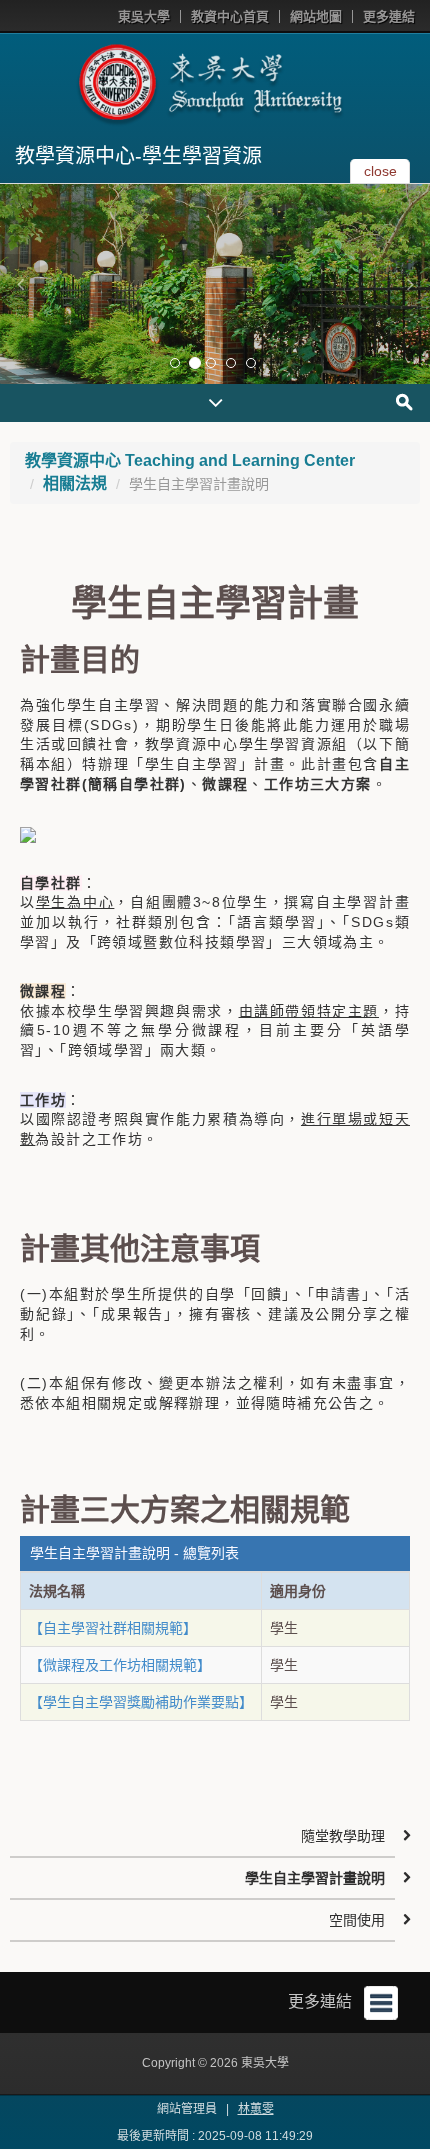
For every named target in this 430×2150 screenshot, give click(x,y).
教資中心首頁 (230, 16)
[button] (20, 284)
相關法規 (75, 483)
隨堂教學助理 (343, 1836)
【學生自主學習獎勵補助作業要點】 (141, 1702)
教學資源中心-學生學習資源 (138, 156)
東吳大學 (144, 16)
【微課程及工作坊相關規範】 (120, 1665)
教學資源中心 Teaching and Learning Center (190, 460)
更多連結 (389, 16)
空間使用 (357, 1920)
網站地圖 (316, 16)
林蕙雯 (256, 2109)
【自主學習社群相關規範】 (113, 1628)
